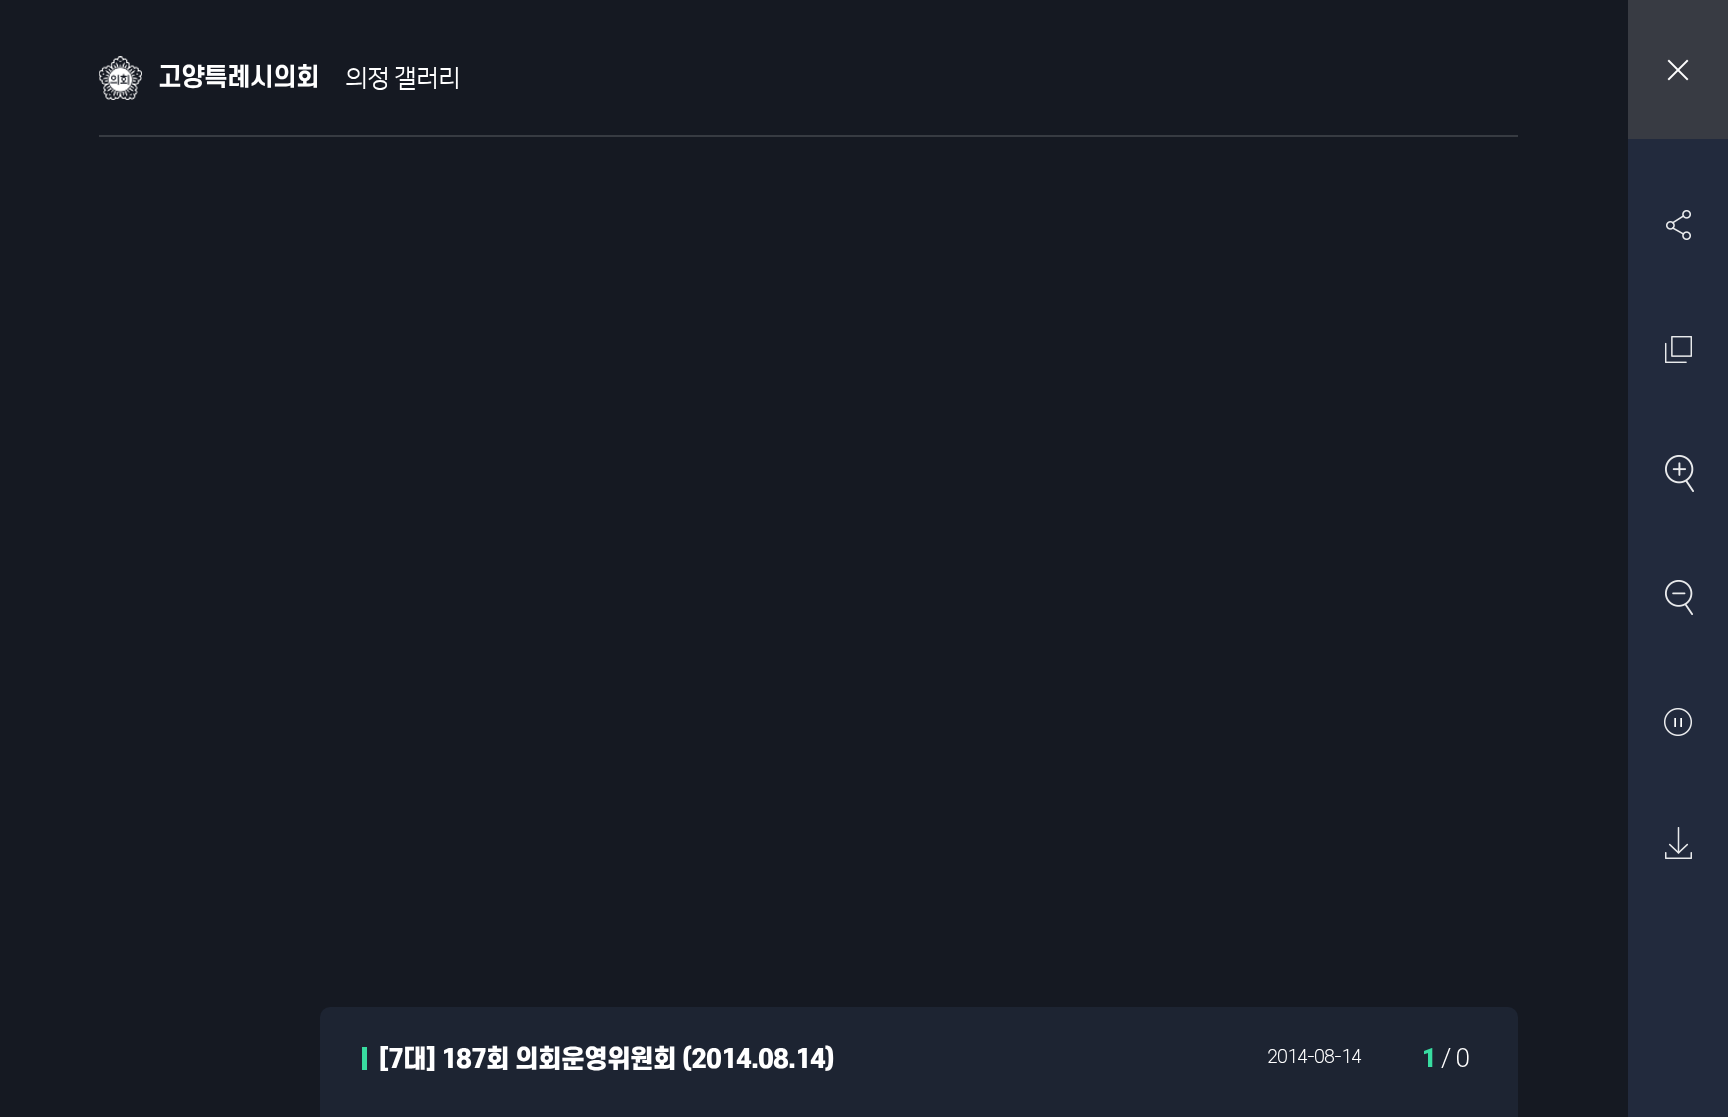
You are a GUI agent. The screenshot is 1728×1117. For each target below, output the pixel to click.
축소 (1678, 597)
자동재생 (1678, 721)
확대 (1678, 473)
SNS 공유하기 (1678, 225)
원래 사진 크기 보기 (1678, 349)
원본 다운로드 (1678, 844)
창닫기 (1678, 69)
